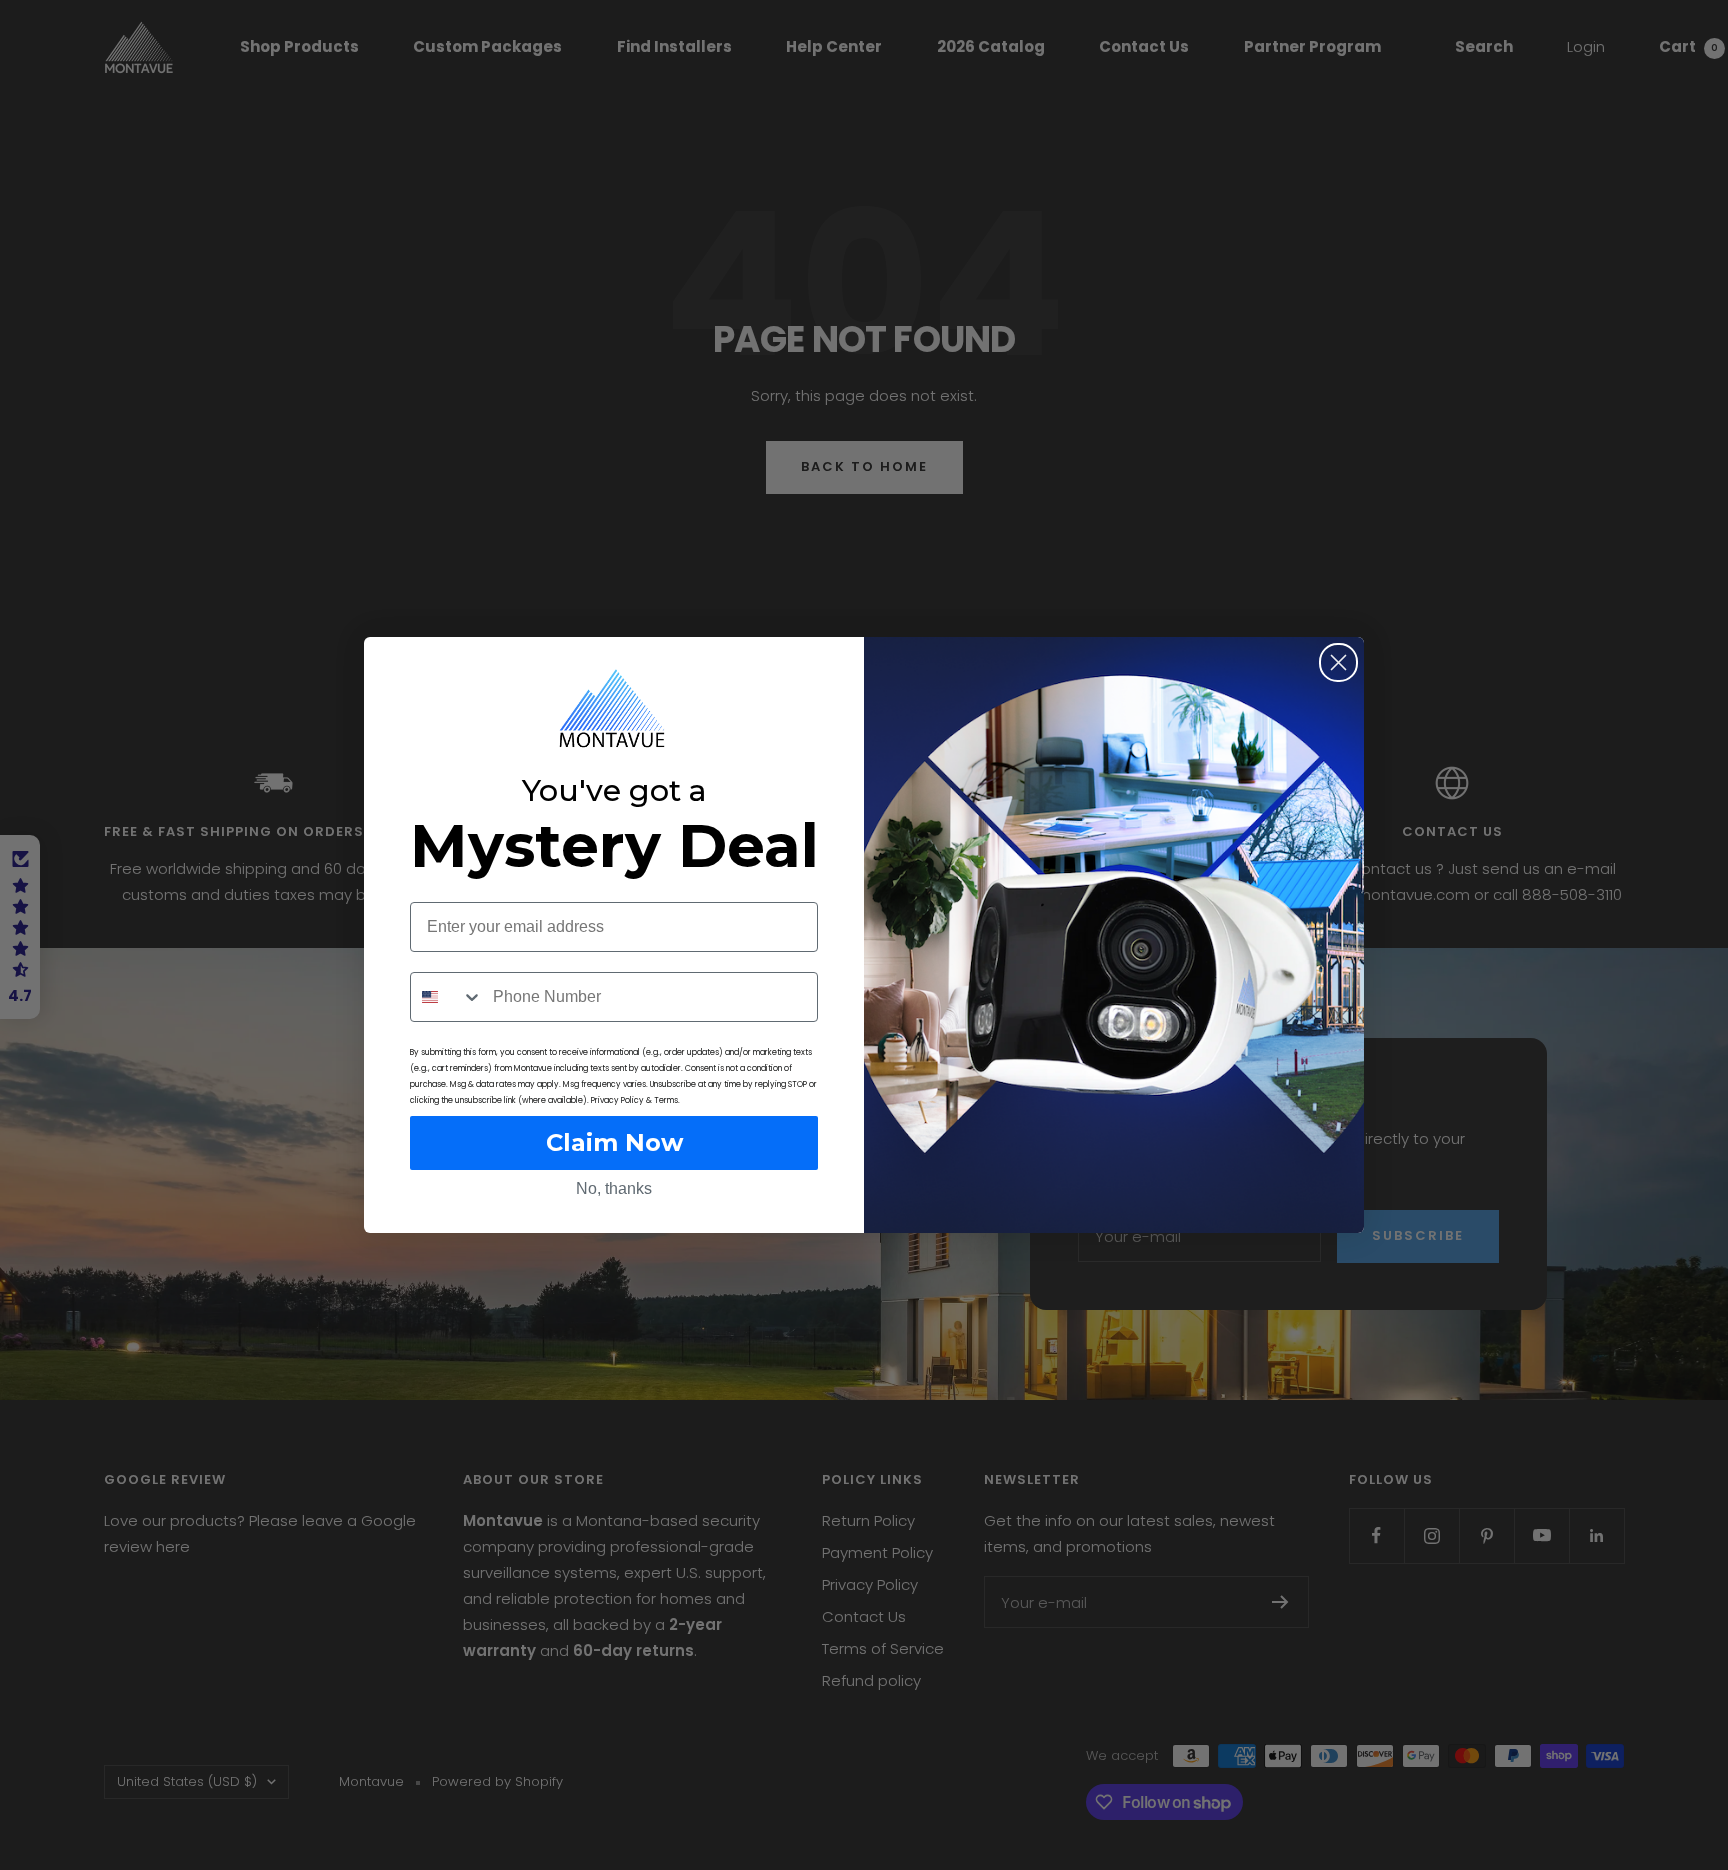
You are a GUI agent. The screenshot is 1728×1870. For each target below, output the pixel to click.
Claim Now (614, 1142)
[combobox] (447, 997)
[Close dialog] (1338, 662)
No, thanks (614, 1188)
